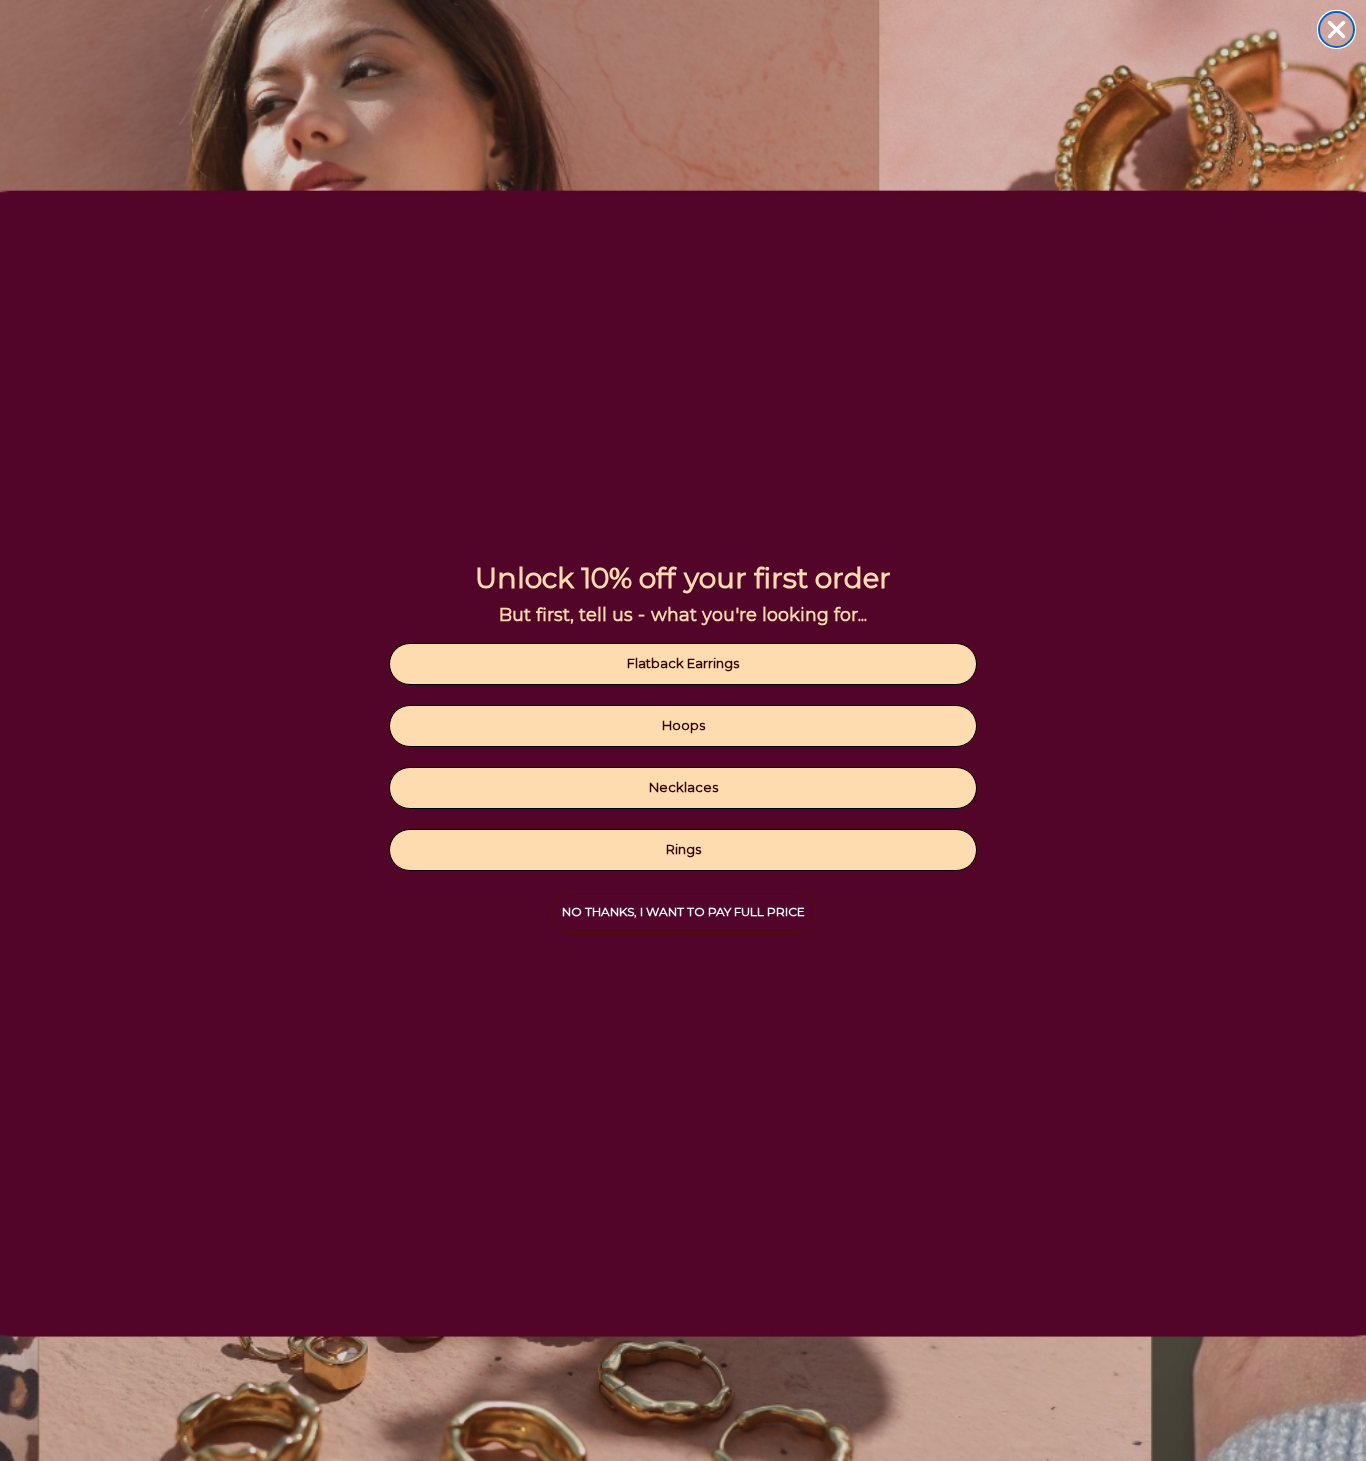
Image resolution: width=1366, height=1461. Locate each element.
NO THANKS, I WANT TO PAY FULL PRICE (683, 911)
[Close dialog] (1336, 29)
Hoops (683, 725)
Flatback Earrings (683, 663)
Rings (683, 849)
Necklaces (683, 787)
